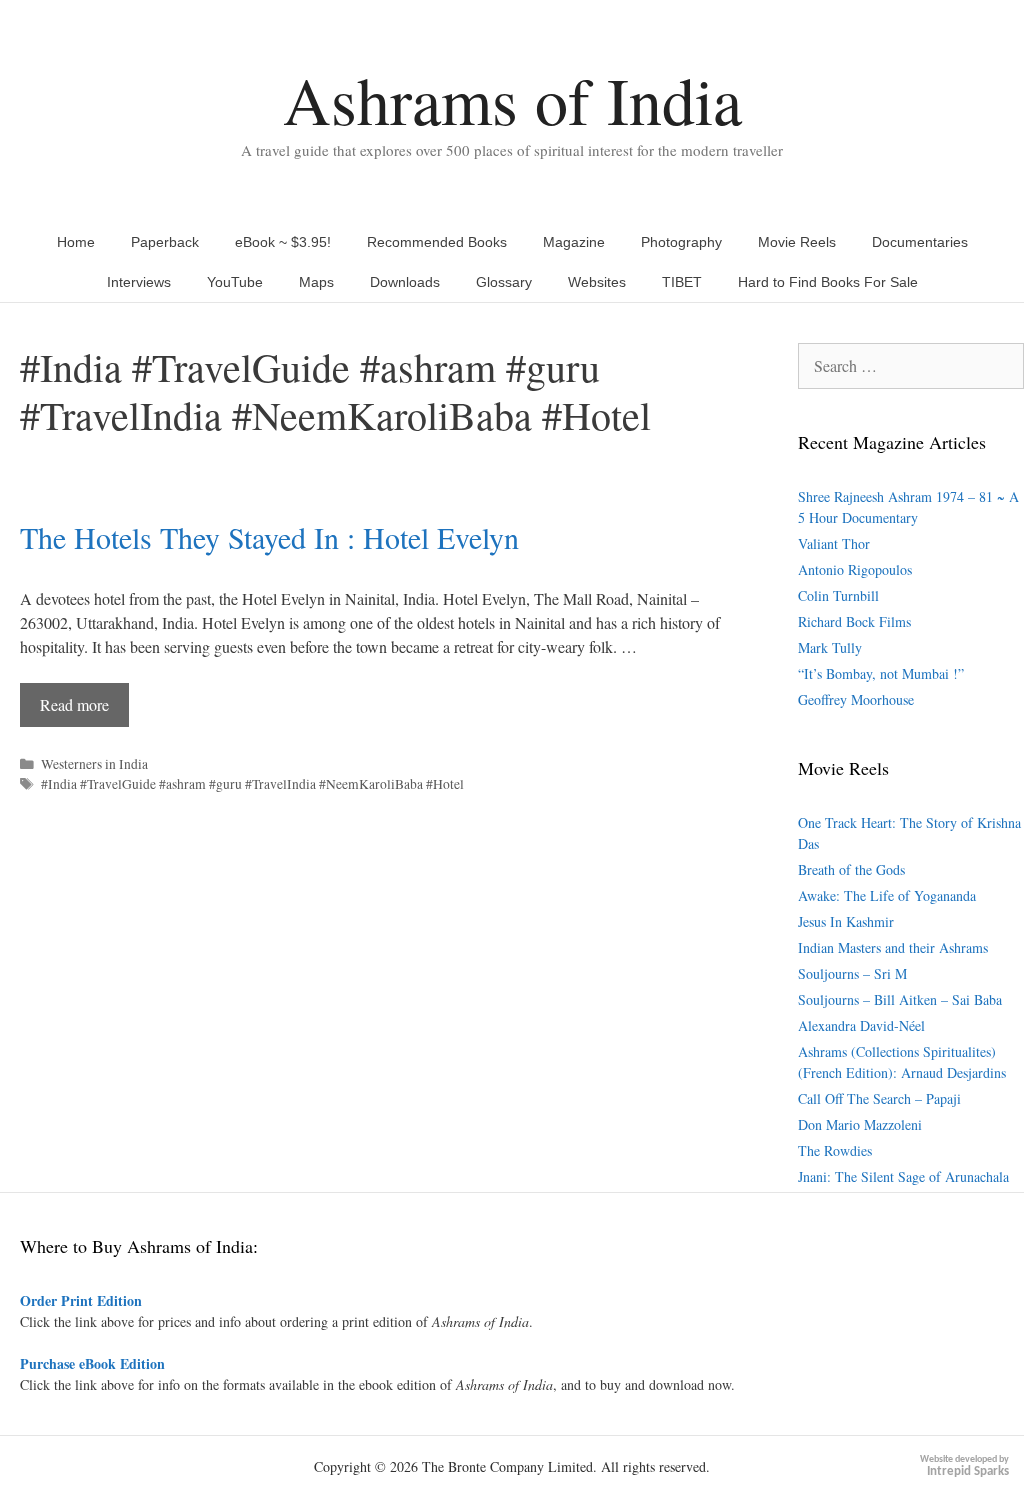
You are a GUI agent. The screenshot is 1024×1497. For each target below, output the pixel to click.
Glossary (504, 282)
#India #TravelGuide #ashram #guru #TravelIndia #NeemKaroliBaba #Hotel (252, 784)
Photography (681, 242)
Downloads (405, 282)
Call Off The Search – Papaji (879, 1098)
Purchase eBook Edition (92, 1363)
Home (76, 242)
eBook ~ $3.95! (283, 242)
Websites (597, 282)
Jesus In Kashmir (846, 921)
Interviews (139, 282)
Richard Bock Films (854, 621)
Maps (316, 282)
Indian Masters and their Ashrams (893, 947)
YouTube (235, 282)
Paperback (165, 242)
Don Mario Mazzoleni (860, 1124)
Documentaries (920, 242)
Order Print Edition (81, 1300)
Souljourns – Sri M (852, 973)
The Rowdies (835, 1150)
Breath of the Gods (851, 869)
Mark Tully (830, 647)
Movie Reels (797, 242)
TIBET (682, 282)
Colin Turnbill (838, 595)
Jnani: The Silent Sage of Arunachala (903, 1176)
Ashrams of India (512, 99)
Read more (74, 704)
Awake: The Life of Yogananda (887, 895)
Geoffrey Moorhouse (856, 699)
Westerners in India (94, 764)
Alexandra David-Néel (861, 1025)
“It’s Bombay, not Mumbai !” (881, 673)
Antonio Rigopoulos (855, 569)
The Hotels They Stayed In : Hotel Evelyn (269, 537)
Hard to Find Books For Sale (828, 282)
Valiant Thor (834, 543)
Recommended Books (437, 242)
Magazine (574, 242)
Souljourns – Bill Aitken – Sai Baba (900, 999)
